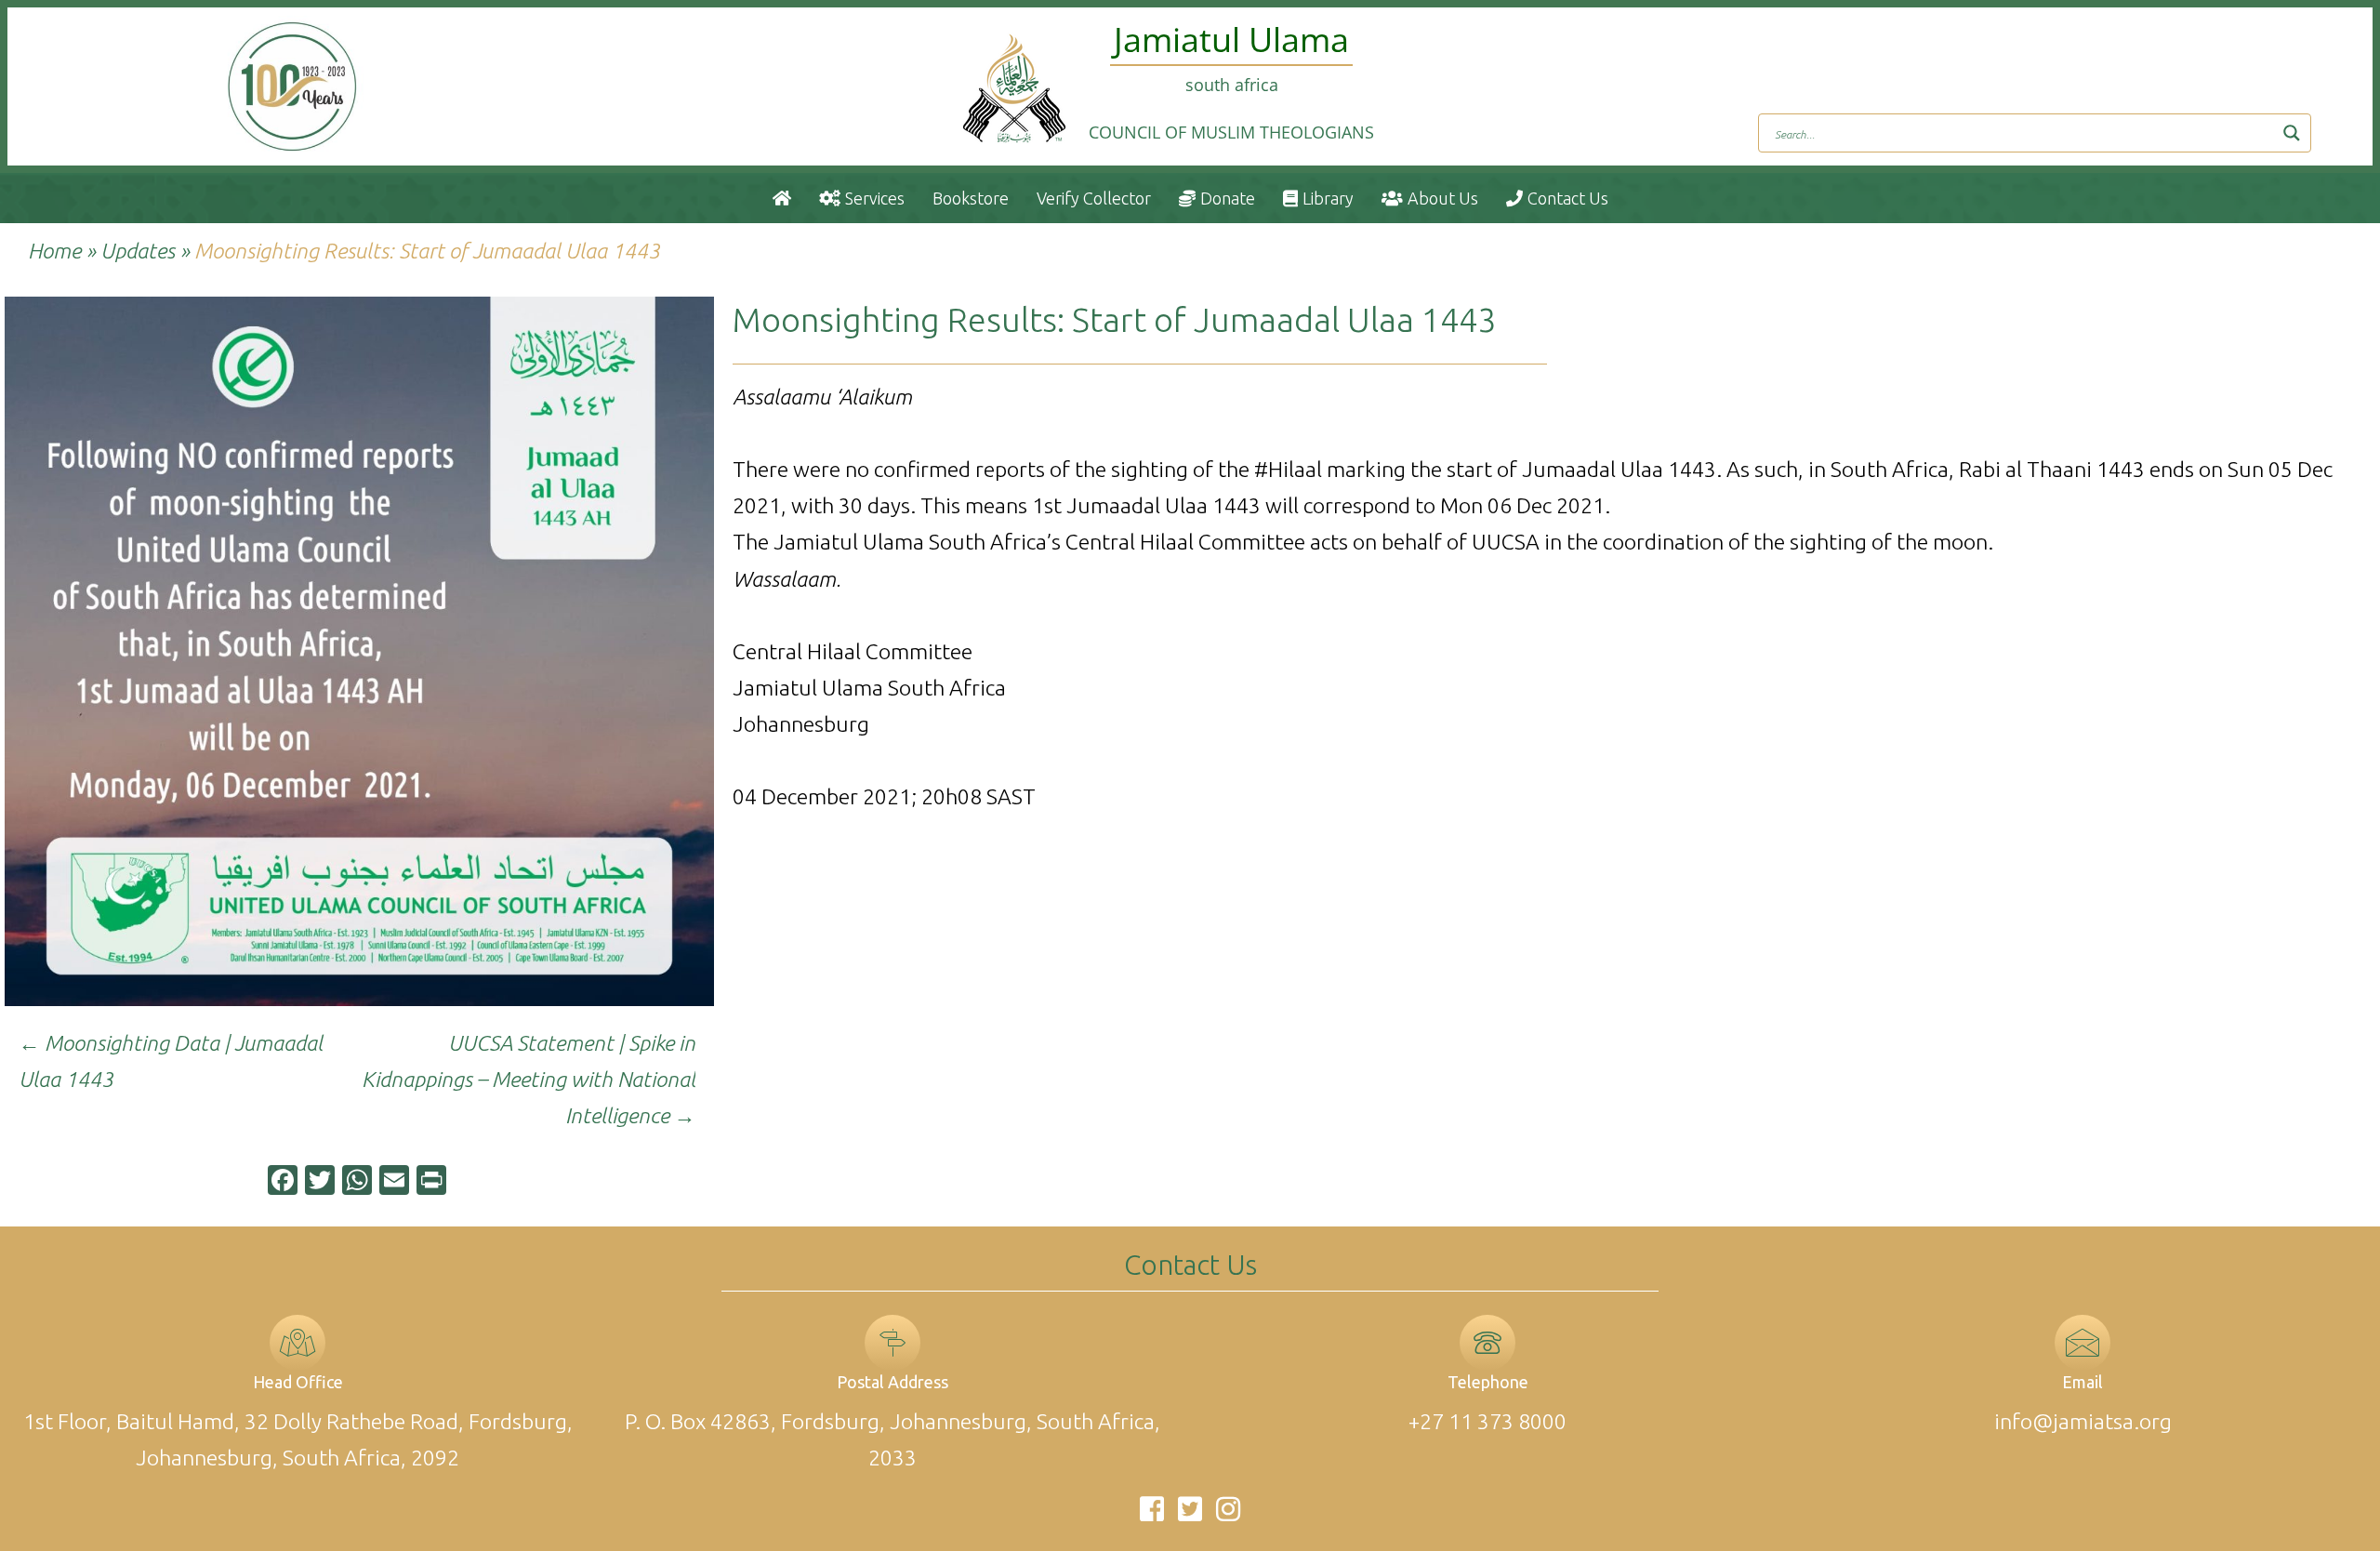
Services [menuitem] (875, 198)
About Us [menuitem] (1443, 198)
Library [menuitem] (1328, 198)
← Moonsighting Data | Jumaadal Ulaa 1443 (171, 1061)
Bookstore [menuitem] (971, 198)
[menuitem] (782, 198)
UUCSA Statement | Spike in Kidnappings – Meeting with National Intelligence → (529, 1079)
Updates (138, 251)
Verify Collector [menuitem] (1094, 198)
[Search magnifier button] (2292, 133)
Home (54, 251)
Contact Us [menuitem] (1568, 198)
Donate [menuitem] (1228, 198)
